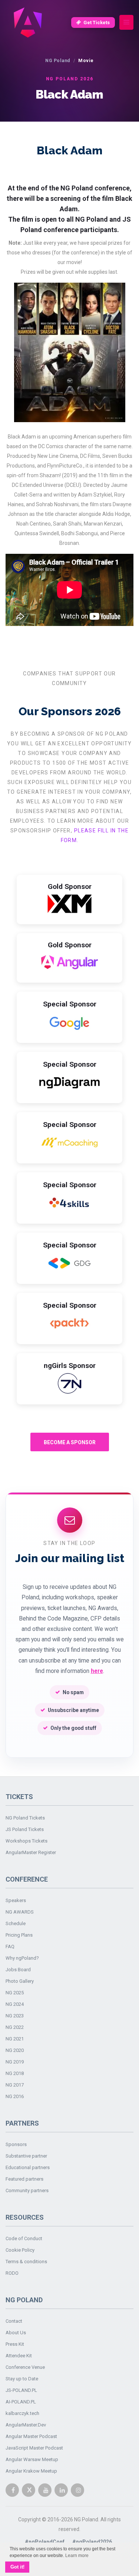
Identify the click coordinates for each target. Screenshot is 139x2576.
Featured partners (24, 2179)
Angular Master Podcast (31, 2436)
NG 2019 (15, 2062)
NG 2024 (15, 2004)
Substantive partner (26, 2156)
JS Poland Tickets (25, 1829)
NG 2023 (15, 2016)
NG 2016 (15, 2096)
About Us (16, 2333)
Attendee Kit (19, 2356)
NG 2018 (15, 2073)
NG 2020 (15, 2050)
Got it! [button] (17, 2567)
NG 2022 (15, 2027)
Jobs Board (18, 1970)
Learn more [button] (77, 2556)
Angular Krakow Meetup (31, 2471)
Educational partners (28, 2167)
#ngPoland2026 (92, 2542)
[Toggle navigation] (126, 23)
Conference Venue (25, 2367)
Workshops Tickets (27, 1841)
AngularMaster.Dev (26, 2425)
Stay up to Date (22, 2379)
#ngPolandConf (45, 2542)
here (97, 1671)
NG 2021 (15, 2039)
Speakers (16, 1900)
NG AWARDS (20, 1912)
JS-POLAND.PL (21, 2390)
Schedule (16, 1923)
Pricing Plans (19, 1935)
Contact (14, 2321)
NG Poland (58, 60)
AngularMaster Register (31, 1852)
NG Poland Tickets (25, 1818)
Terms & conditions (26, 2262)
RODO (12, 2273)
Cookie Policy (20, 2250)
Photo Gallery (20, 1981)
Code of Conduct (24, 2238)
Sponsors (16, 2144)
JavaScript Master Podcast (34, 2448)
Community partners (27, 2190)
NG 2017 (15, 2085)
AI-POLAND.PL (21, 2402)
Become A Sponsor (70, 1442)
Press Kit (15, 2344)
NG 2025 (15, 1993)
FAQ (10, 1947)
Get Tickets (97, 23)
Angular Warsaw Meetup (32, 2459)
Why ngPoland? (22, 1958)
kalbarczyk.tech (22, 2413)
